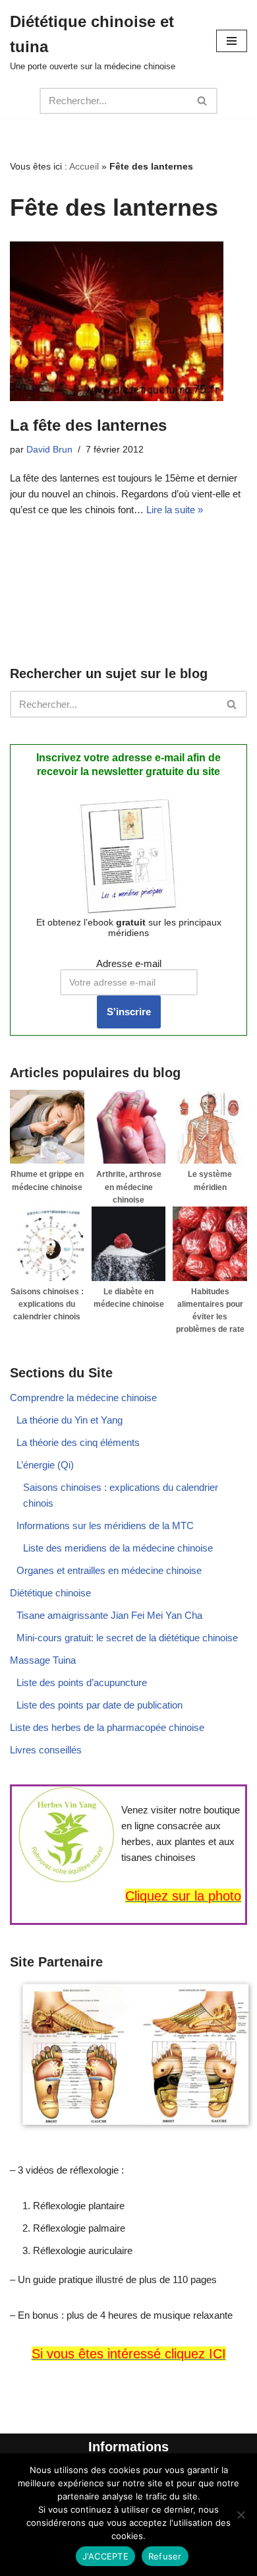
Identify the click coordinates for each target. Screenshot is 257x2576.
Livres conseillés (46, 1750)
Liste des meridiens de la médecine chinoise (118, 1548)
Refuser (165, 2556)
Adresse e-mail (129, 963)
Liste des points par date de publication (100, 1705)
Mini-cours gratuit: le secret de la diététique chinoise (127, 1638)
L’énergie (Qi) (45, 1465)
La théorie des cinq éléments (78, 1442)
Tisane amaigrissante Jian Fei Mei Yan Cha (109, 1615)
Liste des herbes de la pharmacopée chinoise (107, 1727)
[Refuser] (241, 2515)
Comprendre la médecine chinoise (83, 1398)
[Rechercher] (203, 101)
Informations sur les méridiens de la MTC (105, 1525)
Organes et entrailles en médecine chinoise (109, 1570)
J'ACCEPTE (105, 2556)
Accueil (84, 166)
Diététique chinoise (50, 1593)
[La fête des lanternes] (128, 321)
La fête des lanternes (88, 425)
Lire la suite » (175, 510)
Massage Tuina (43, 1660)
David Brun (49, 450)
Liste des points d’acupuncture (82, 1682)
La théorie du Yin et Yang (70, 1420)
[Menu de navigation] (232, 41)
